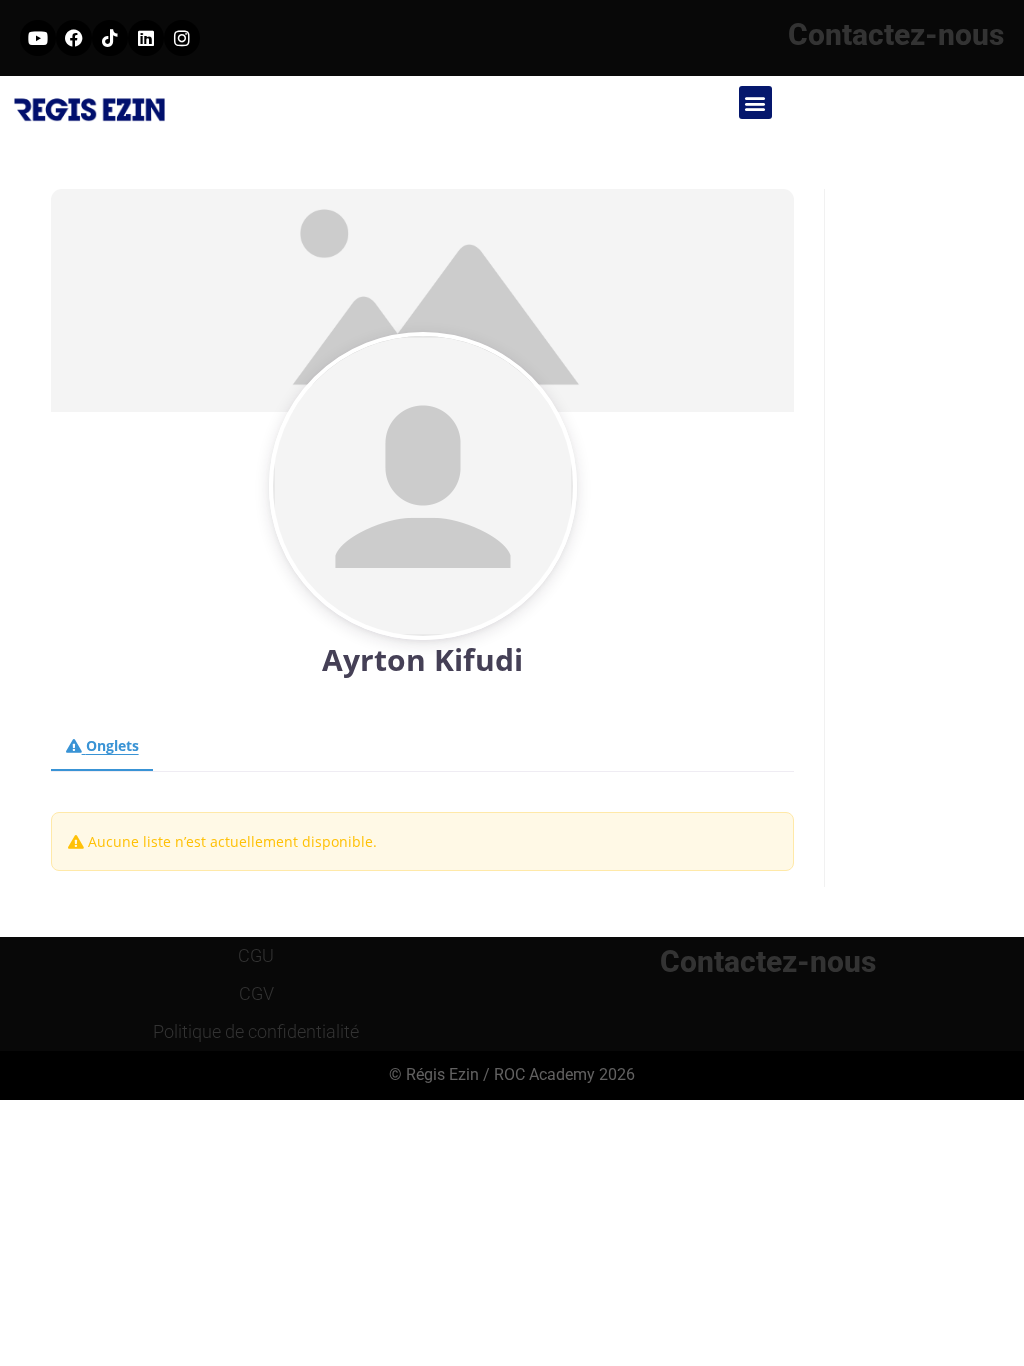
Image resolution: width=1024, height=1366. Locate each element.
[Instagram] (182, 38)
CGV (256, 993)
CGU (256, 955)
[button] (755, 102)
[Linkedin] (146, 38)
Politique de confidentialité (256, 1031)
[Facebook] (74, 38)
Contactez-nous (896, 34)
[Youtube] (38, 38)
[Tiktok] (110, 38)
